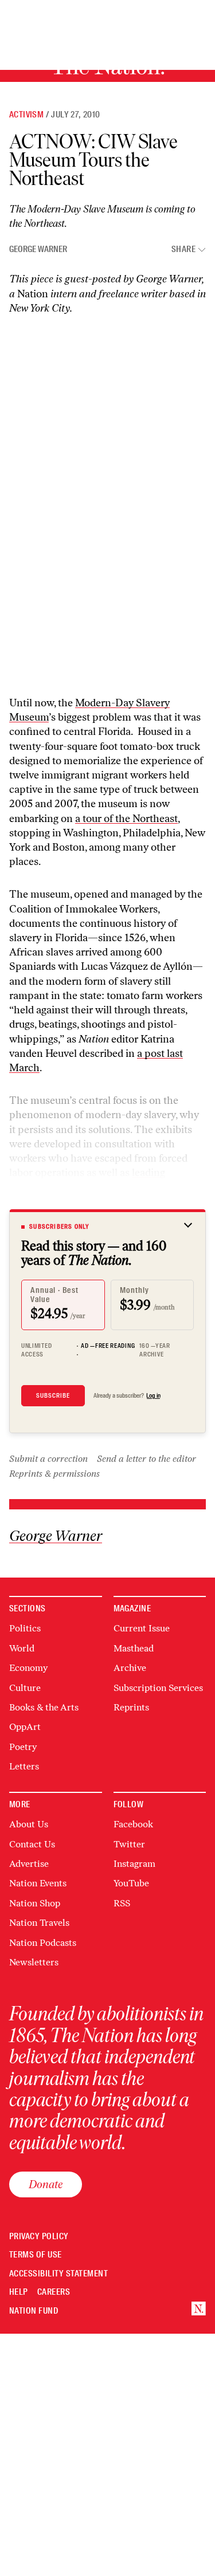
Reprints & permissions (54, 1474)
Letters (24, 1766)
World (22, 1648)
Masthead (134, 1648)
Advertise (29, 1864)
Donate (46, 2184)
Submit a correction (48, 1459)
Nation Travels (39, 1923)
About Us (29, 1824)
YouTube (131, 1883)
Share (183, 249)
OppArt (25, 1727)
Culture (25, 1688)
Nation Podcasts (43, 1943)
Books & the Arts (44, 1707)
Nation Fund (34, 2311)
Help (19, 2292)
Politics (25, 1628)
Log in (153, 1395)
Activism (26, 115)
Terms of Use (36, 2255)
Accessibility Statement (58, 2274)
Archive (130, 1668)
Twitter (129, 1844)
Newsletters (34, 1962)
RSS (122, 1903)
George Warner (38, 249)
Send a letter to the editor (146, 1459)
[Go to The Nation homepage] (199, 2309)
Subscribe (53, 1395)
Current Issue (142, 1628)
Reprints (131, 1707)
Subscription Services (158, 1688)
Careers (54, 2292)
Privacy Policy (39, 2237)
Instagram (134, 1864)
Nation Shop (35, 1903)
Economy (28, 1668)
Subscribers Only (59, 1226)
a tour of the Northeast (126, 819)
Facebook (133, 1824)
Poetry (23, 1747)
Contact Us (32, 1844)
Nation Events (38, 1883)
